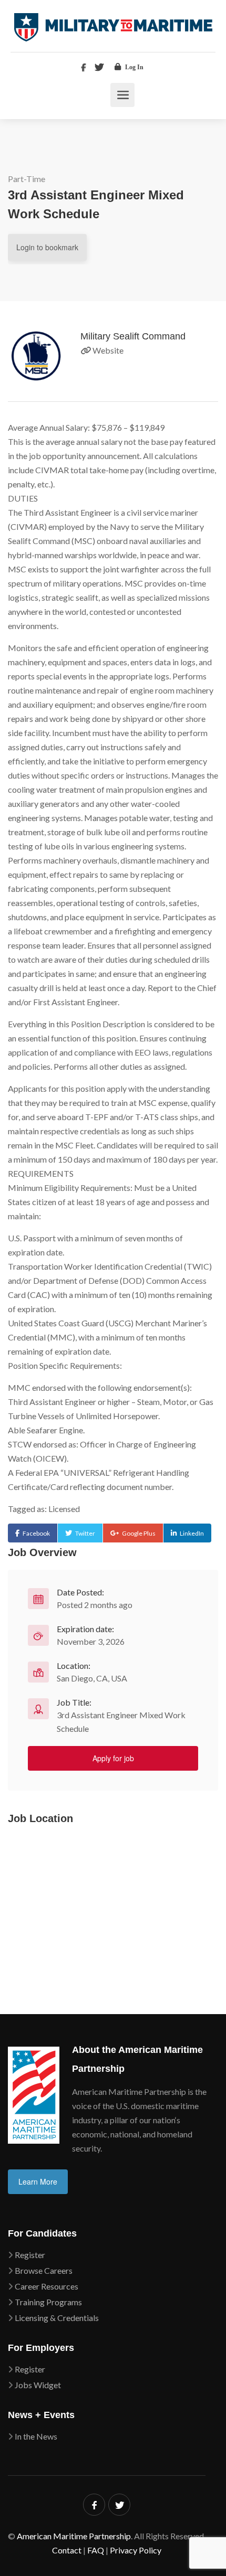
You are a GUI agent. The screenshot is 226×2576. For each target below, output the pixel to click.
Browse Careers (44, 2270)
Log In (133, 67)
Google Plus (139, 1533)
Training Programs (48, 2302)
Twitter (85, 1533)
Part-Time (27, 179)
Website (107, 350)
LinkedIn (192, 1533)
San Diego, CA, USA (92, 1678)
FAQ (96, 2550)
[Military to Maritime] (113, 27)
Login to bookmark (47, 247)
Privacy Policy (136, 2550)
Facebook (36, 1533)
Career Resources (47, 2286)
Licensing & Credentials (57, 2318)
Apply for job (113, 1758)
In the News (36, 2436)
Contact (67, 2550)
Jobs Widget (38, 2385)
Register (30, 2255)
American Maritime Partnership (74, 2536)
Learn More (38, 2181)
